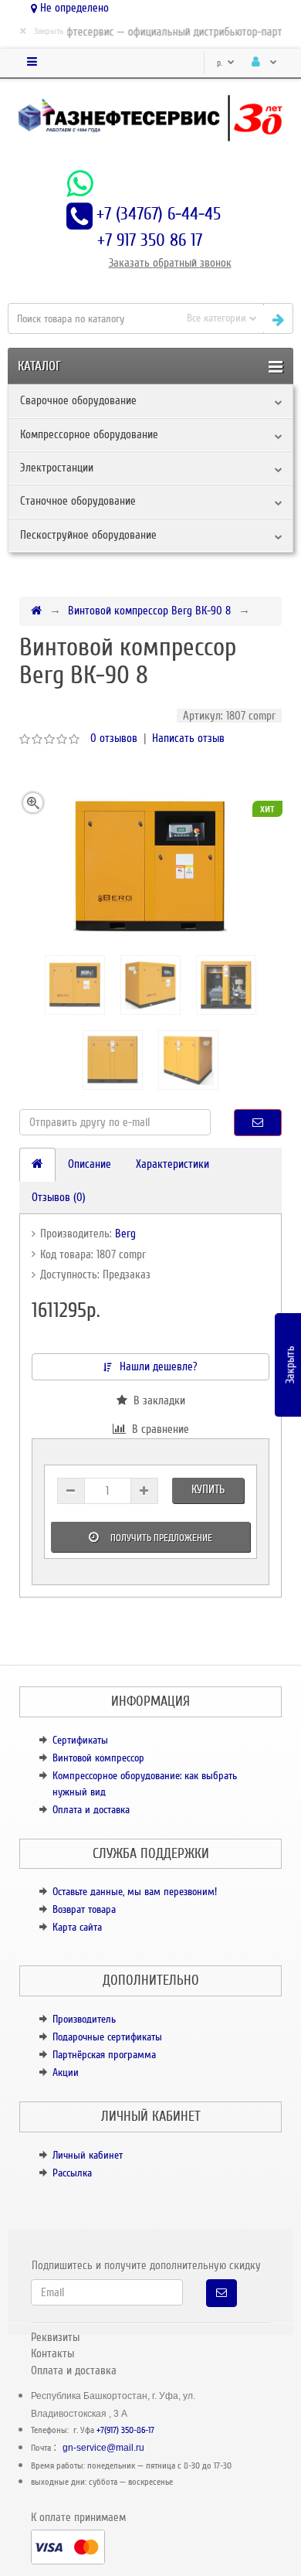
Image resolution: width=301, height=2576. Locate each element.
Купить (208, 1489)
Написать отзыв (188, 738)
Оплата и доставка (91, 1810)
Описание (90, 1164)
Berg (125, 1234)
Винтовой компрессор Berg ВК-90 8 (149, 611)
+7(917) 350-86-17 (125, 2430)
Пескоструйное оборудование (88, 535)
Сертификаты (80, 1740)
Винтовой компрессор (98, 1758)
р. (221, 63)
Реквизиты (55, 2337)
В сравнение (157, 1429)
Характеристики (172, 1164)
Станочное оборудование (78, 501)
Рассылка (72, 2173)
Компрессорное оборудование (89, 434)
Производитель (84, 2019)
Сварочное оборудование (78, 400)
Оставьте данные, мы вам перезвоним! (135, 1892)
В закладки (156, 1400)
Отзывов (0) (59, 1197)
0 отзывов (114, 738)
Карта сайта (77, 1927)
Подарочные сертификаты (107, 2037)
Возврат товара (84, 1909)
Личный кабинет (88, 2155)
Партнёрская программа (104, 2055)
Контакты (52, 2353)
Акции (66, 2072)
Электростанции (57, 468)
